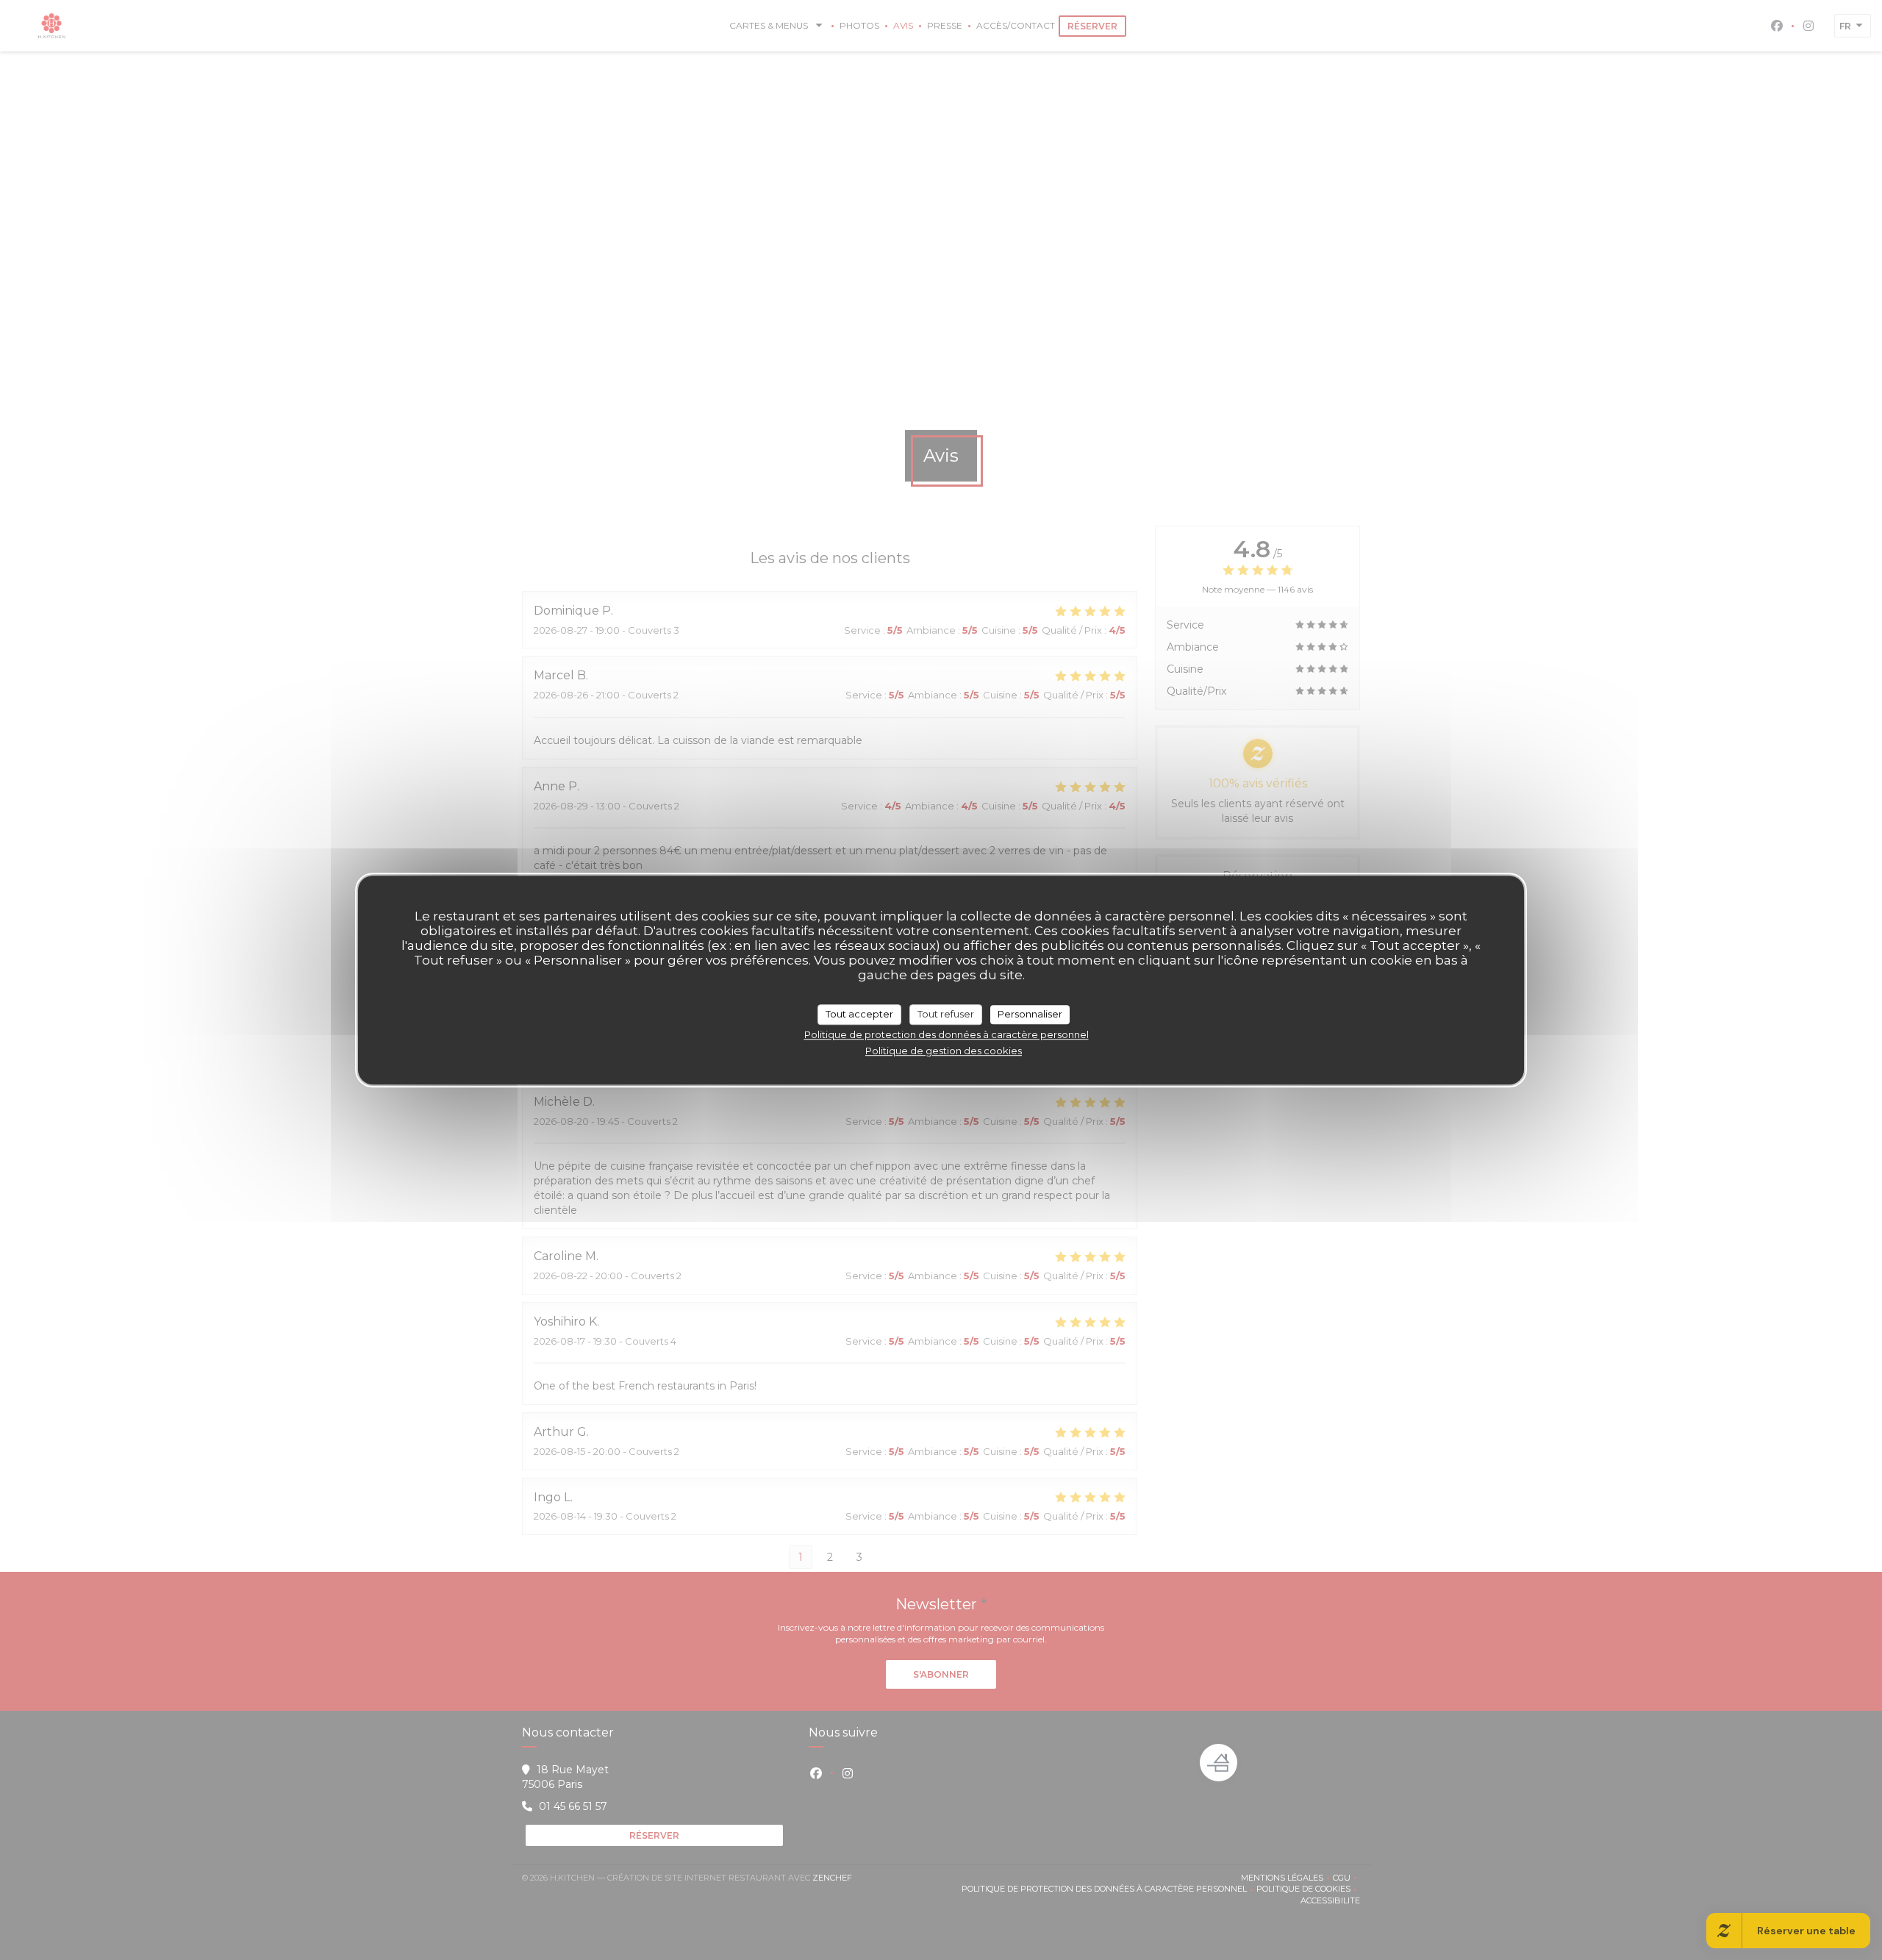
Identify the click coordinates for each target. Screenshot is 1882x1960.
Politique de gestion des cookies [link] (944, 1051)
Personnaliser (1030, 1014)
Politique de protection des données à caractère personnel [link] (947, 1034)
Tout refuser (946, 1014)
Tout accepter (859, 1014)
